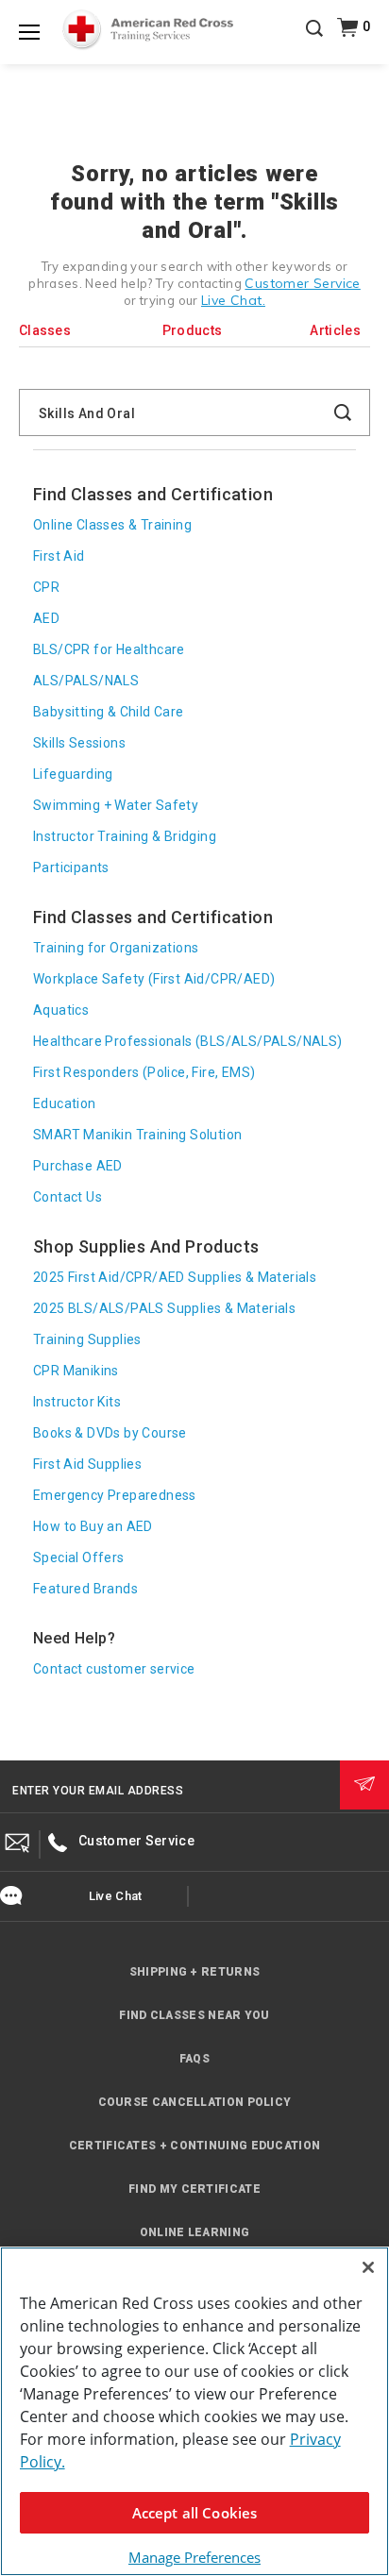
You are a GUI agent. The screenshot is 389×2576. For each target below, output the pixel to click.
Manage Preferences (194, 2557)
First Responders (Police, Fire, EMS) (144, 1072)
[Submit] (364, 1785)
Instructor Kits (77, 1402)
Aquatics (61, 1010)
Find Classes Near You (194, 2015)
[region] (194, 2411)
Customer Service (302, 283)
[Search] (314, 42)
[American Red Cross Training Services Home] (148, 30)
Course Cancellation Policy (195, 2102)
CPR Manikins (76, 1371)
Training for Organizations (116, 948)
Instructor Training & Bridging (125, 836)
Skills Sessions (79, 743)
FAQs (194, 2059)
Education (65, 1103)
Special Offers (79, 1557)
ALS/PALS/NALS (86, 681)
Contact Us (68, 1197)
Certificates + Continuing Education (195, 2146)
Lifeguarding (73, 774)
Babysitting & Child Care (109, 712)
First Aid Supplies (87, 1464)
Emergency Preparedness (115, 1495)
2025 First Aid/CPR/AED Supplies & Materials (175, 1277)
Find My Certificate (194, 2189)
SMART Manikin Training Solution (137, 1135)
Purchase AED (78, 1166)
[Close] (368, 2267)
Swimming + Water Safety (116, 805)
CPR (46, 587)
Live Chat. (233, 300)
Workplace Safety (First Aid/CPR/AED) (154, 979)
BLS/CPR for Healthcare (109, 649)
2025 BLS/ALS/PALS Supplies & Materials (164, 1308)
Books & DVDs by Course (110, 1433)
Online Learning (195, 2232)
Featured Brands (85, 1589)
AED (46, 618)
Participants (71, 867)
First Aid (59, 556)
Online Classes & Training (112, 525)
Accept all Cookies (195, 2513)
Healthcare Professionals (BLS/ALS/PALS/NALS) (188, 1041)
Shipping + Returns (194, 1972)
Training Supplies (87, 1339)
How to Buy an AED (93, 1526)
